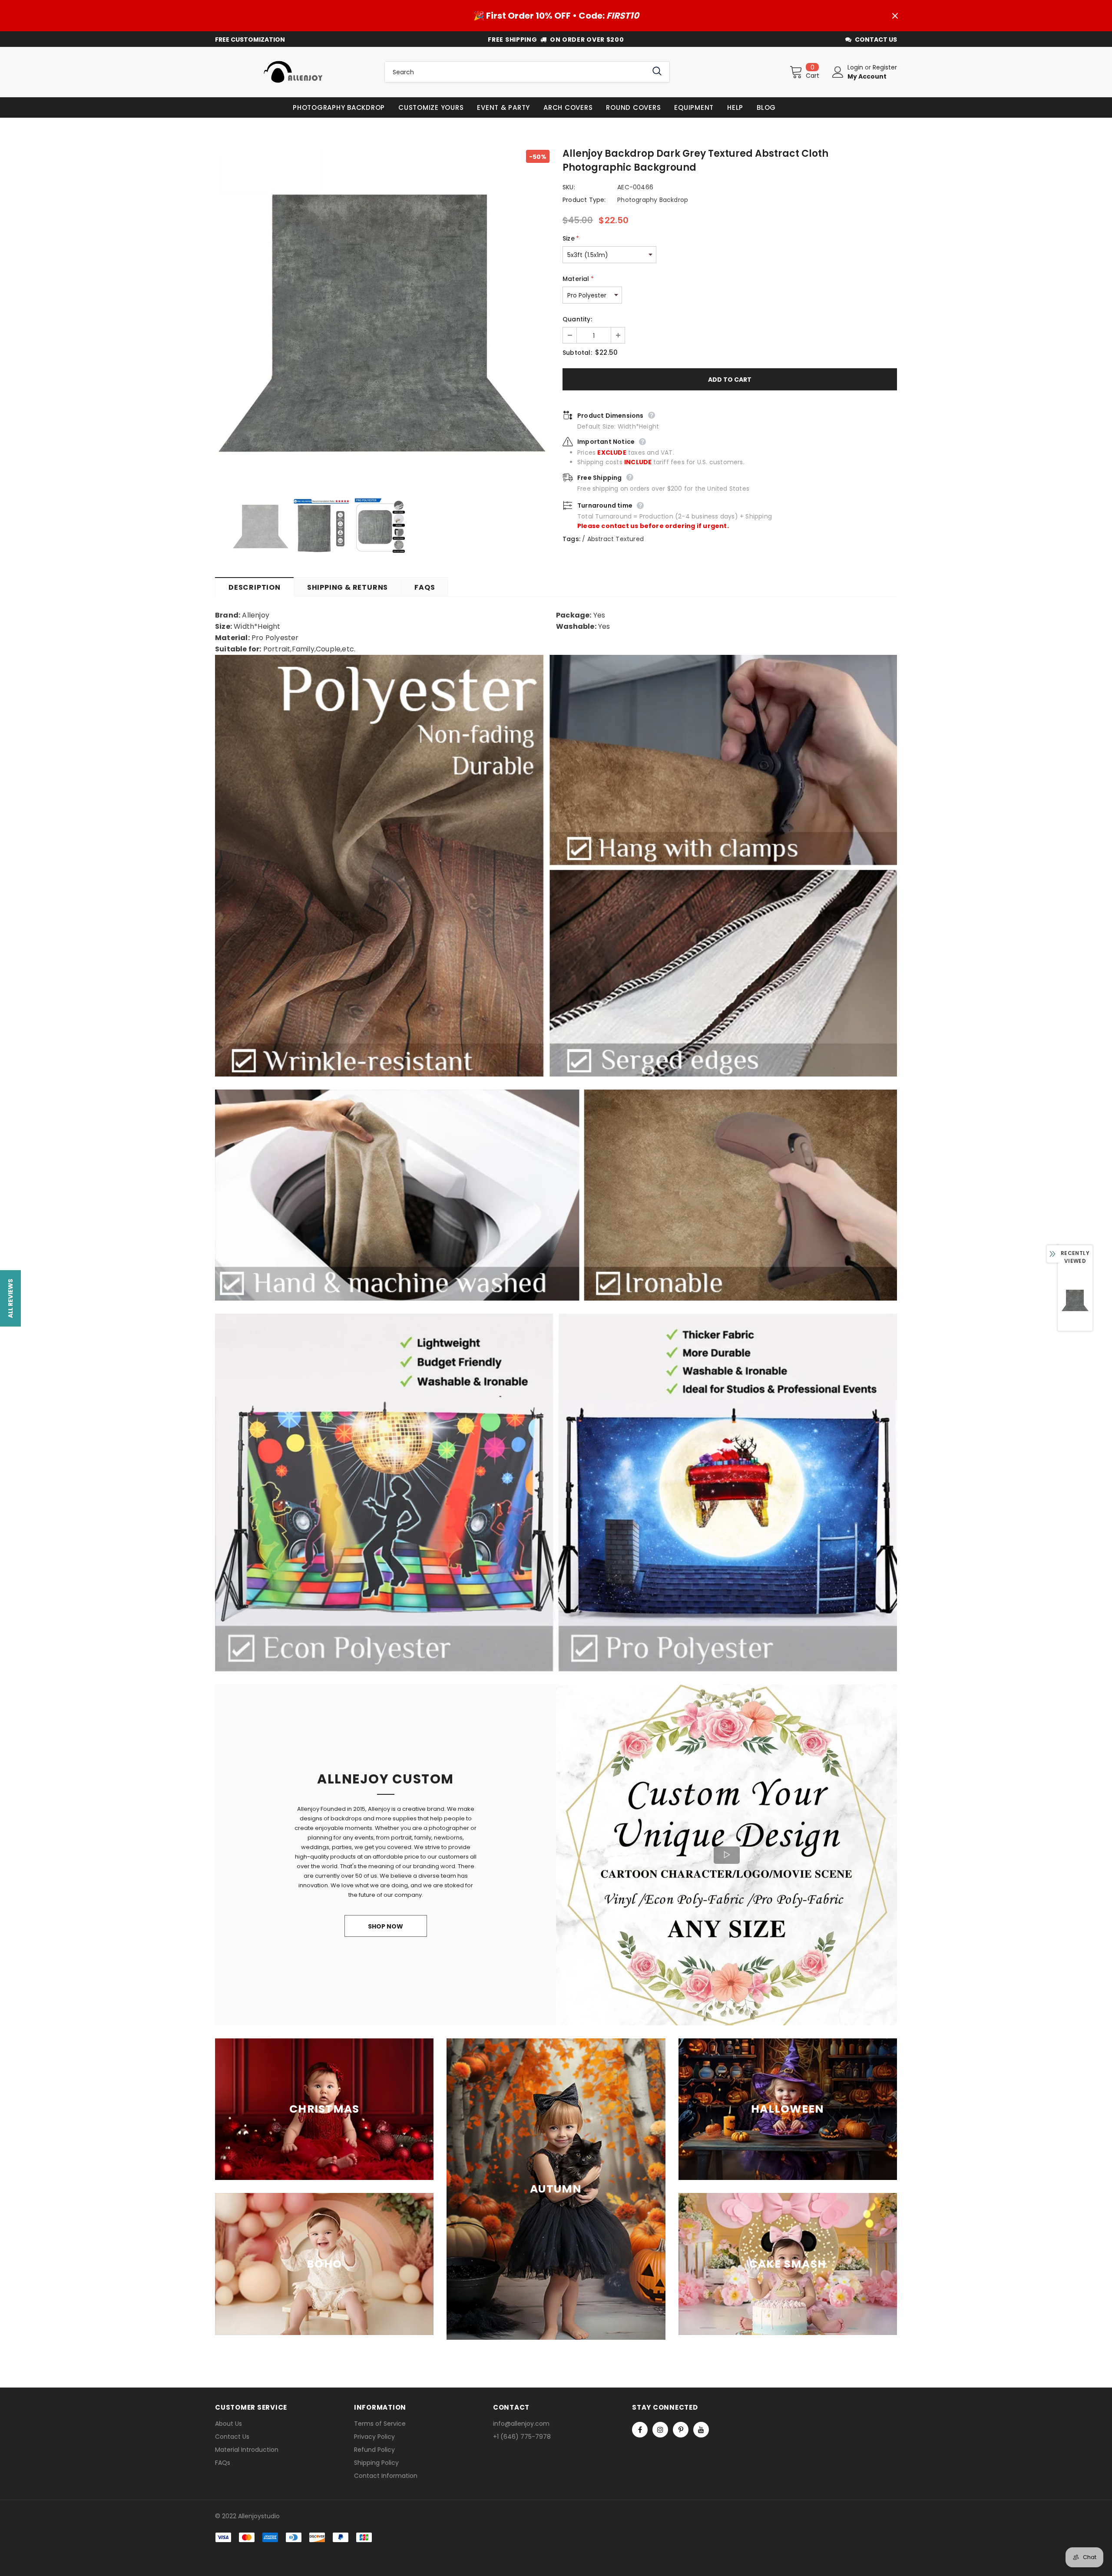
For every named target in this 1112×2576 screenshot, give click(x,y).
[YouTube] (701, 2430)
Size (571, 238)
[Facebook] (640, 2430)
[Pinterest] (681, 2430)
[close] (895, 16)
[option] (382, 317)
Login (856, 67)
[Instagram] (660, 2430)
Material (578, 279)
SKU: (569, 187)
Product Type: (584, 200)
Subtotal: (577, 353)
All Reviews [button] (10, 1298)
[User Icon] (838, 72)
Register (885, 67)
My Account (867, 76)
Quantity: (577, 319)
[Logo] (293, 72)
